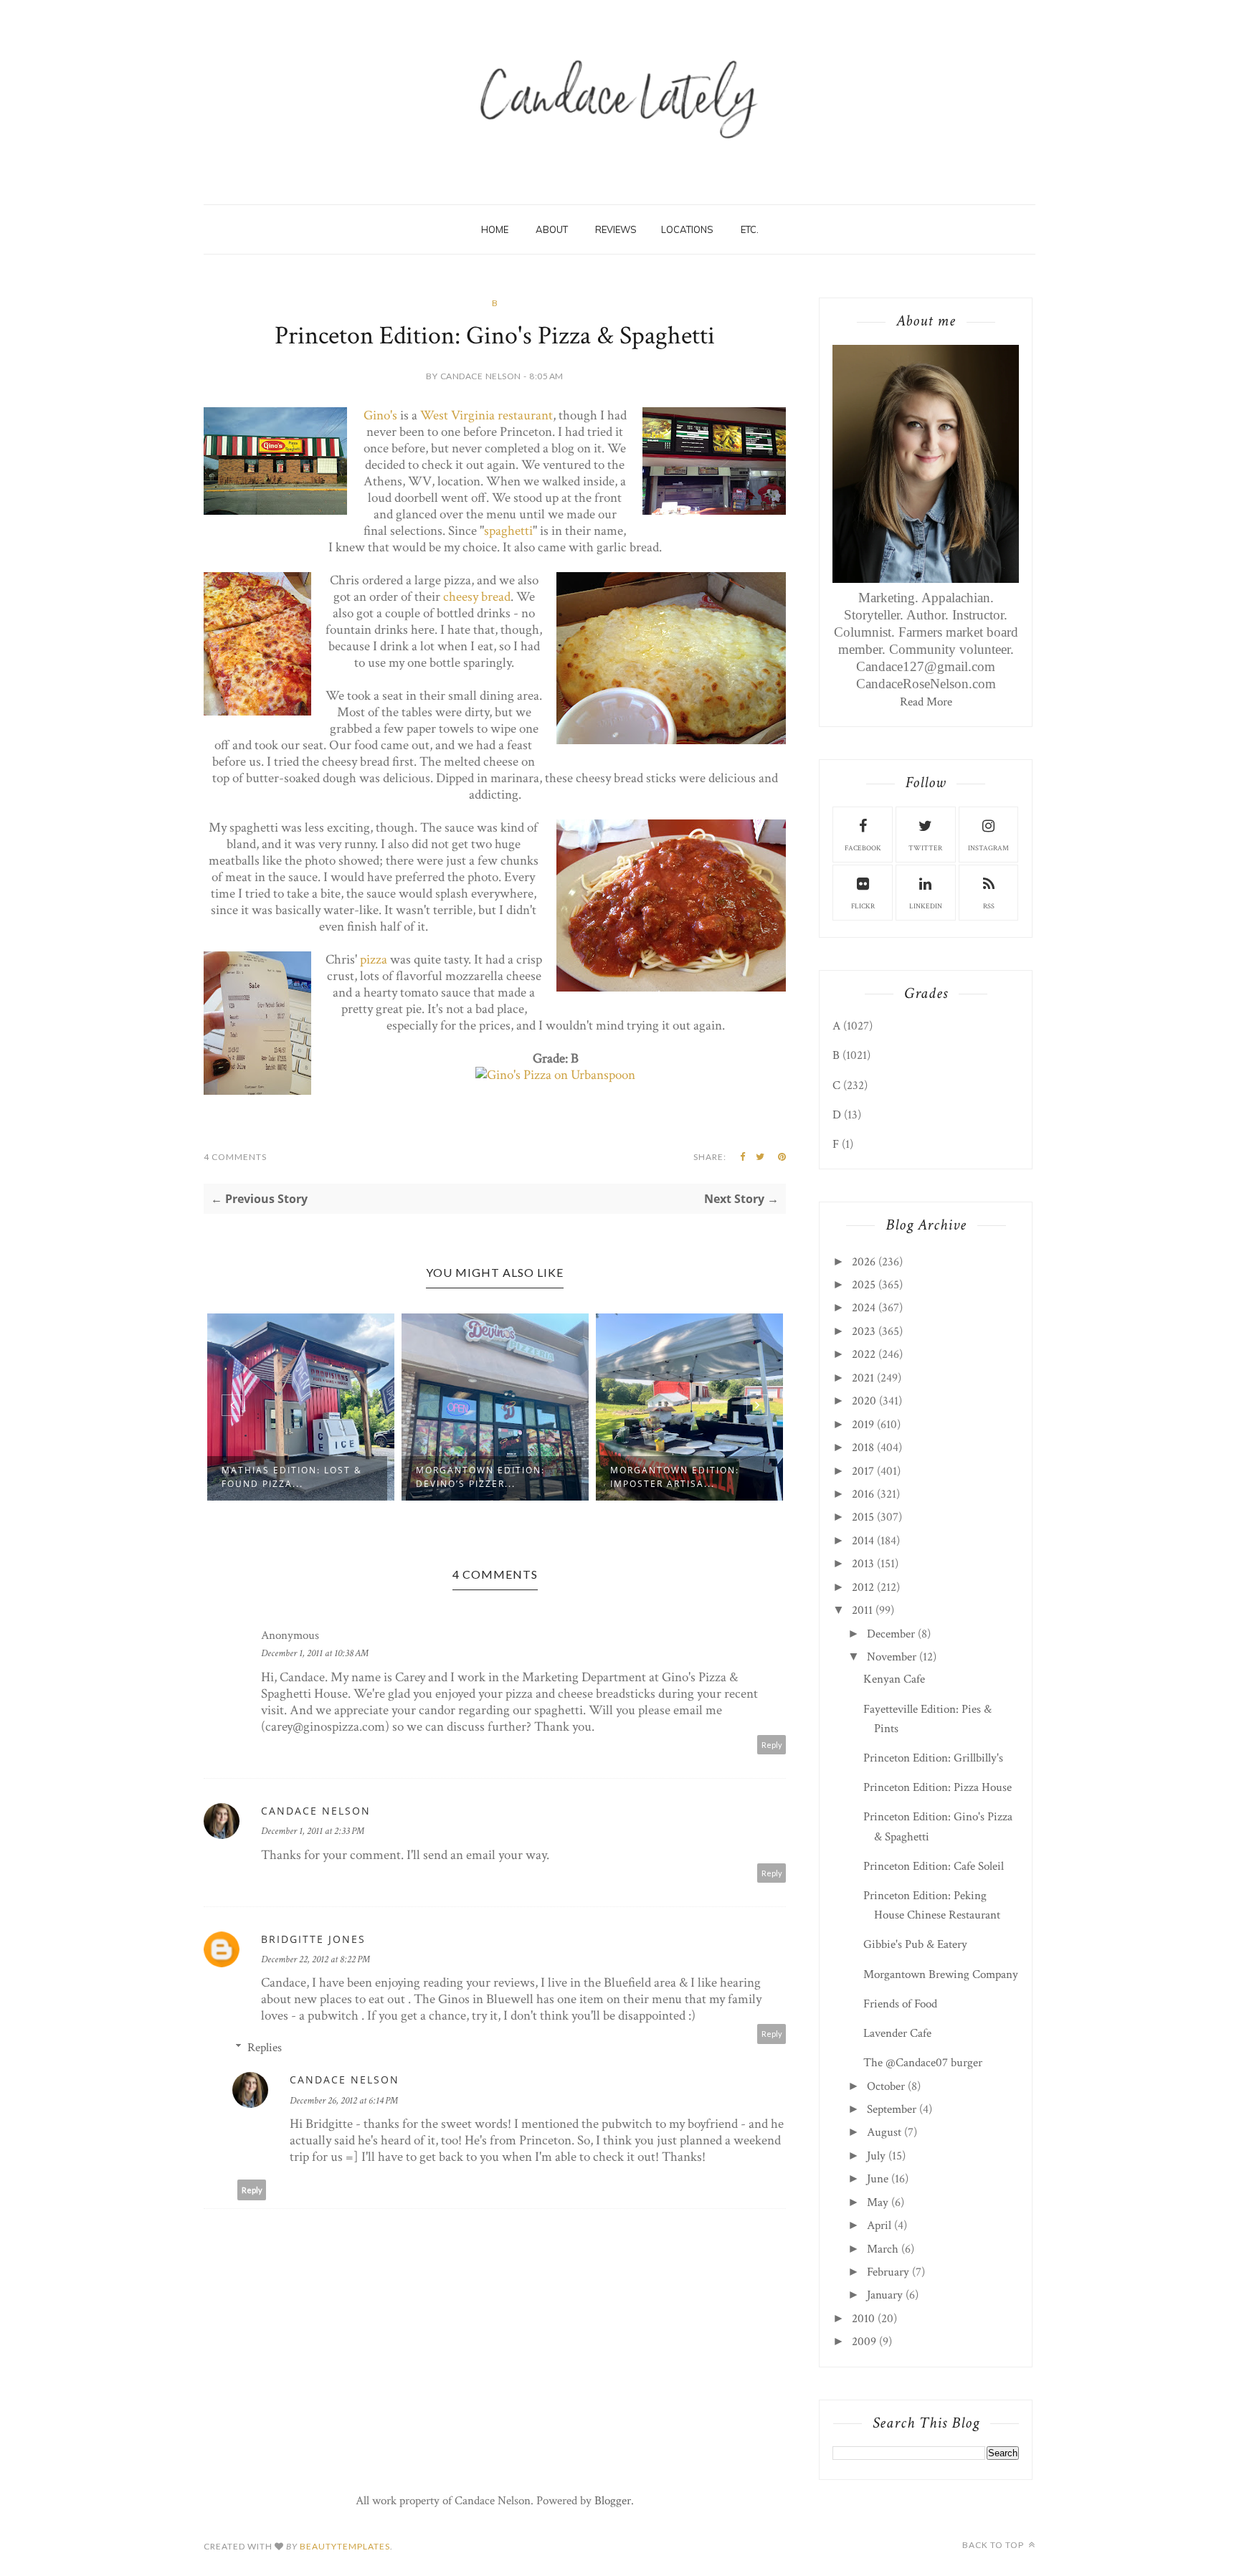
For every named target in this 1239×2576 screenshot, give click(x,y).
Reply (772, 1745)
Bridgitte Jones (313, 1939)
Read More (926, 702)
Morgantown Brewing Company (941, 1974)
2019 (863, 1425)
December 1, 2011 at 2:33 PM (313, 1831)
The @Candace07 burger (923, 2063)
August (884, 2132)
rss (989, 907)
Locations (687, 229)
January (885, 2295)
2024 (864, 1308)
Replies (265, 2048)
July (876, 2156)
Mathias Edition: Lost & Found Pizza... (292, 1477)
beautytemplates (345, 2546)
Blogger (613, 2501)
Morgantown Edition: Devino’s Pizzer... (480, 1477)
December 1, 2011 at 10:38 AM (315, 1653)
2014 (863, 1541)
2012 (863, 1587)
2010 (863, 2319)
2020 (864, 1401)
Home (495, 229)
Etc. (750, 229)
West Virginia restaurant (486, 415)
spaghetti (508, 531)
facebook (863, 849)
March (883, 2249)
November (892, 1657)
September (892, 2109)
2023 (864, 1331)
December (891, 1634)
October (886, 2086)
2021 (863, 1378)
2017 (863, 1471)
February (888, 2272)
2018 (863, 1448)
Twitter (925, 849)
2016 (863, 1494)
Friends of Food (900, 2004)
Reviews (616, 229)
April (879, 2225)
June (878, 2179)
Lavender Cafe (897, 2033)
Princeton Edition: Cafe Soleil (934, 1866)
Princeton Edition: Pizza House (937, 1787)
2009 (864, 2342)
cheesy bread (477, 597)
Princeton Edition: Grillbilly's (933, 1758)
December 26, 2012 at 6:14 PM (344, 2101)
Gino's (380, 415)
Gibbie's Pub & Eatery (915, 1944)
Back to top (994, 2545)
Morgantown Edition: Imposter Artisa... (675, 1477)
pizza (374, 960)
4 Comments (235, 1157)
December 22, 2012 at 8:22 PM (315, 1959)
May (878, 2202)
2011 (862, 1610)
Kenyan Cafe (894, 1679)
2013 (863, 1564)
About (552, 229)
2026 (864, 1262)
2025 (864, 1285)
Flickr (863, 907)
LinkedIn (926, 907)
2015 (863, 1517)
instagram (988, 849)
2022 (864, 1354)
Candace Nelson (316, 1811)
